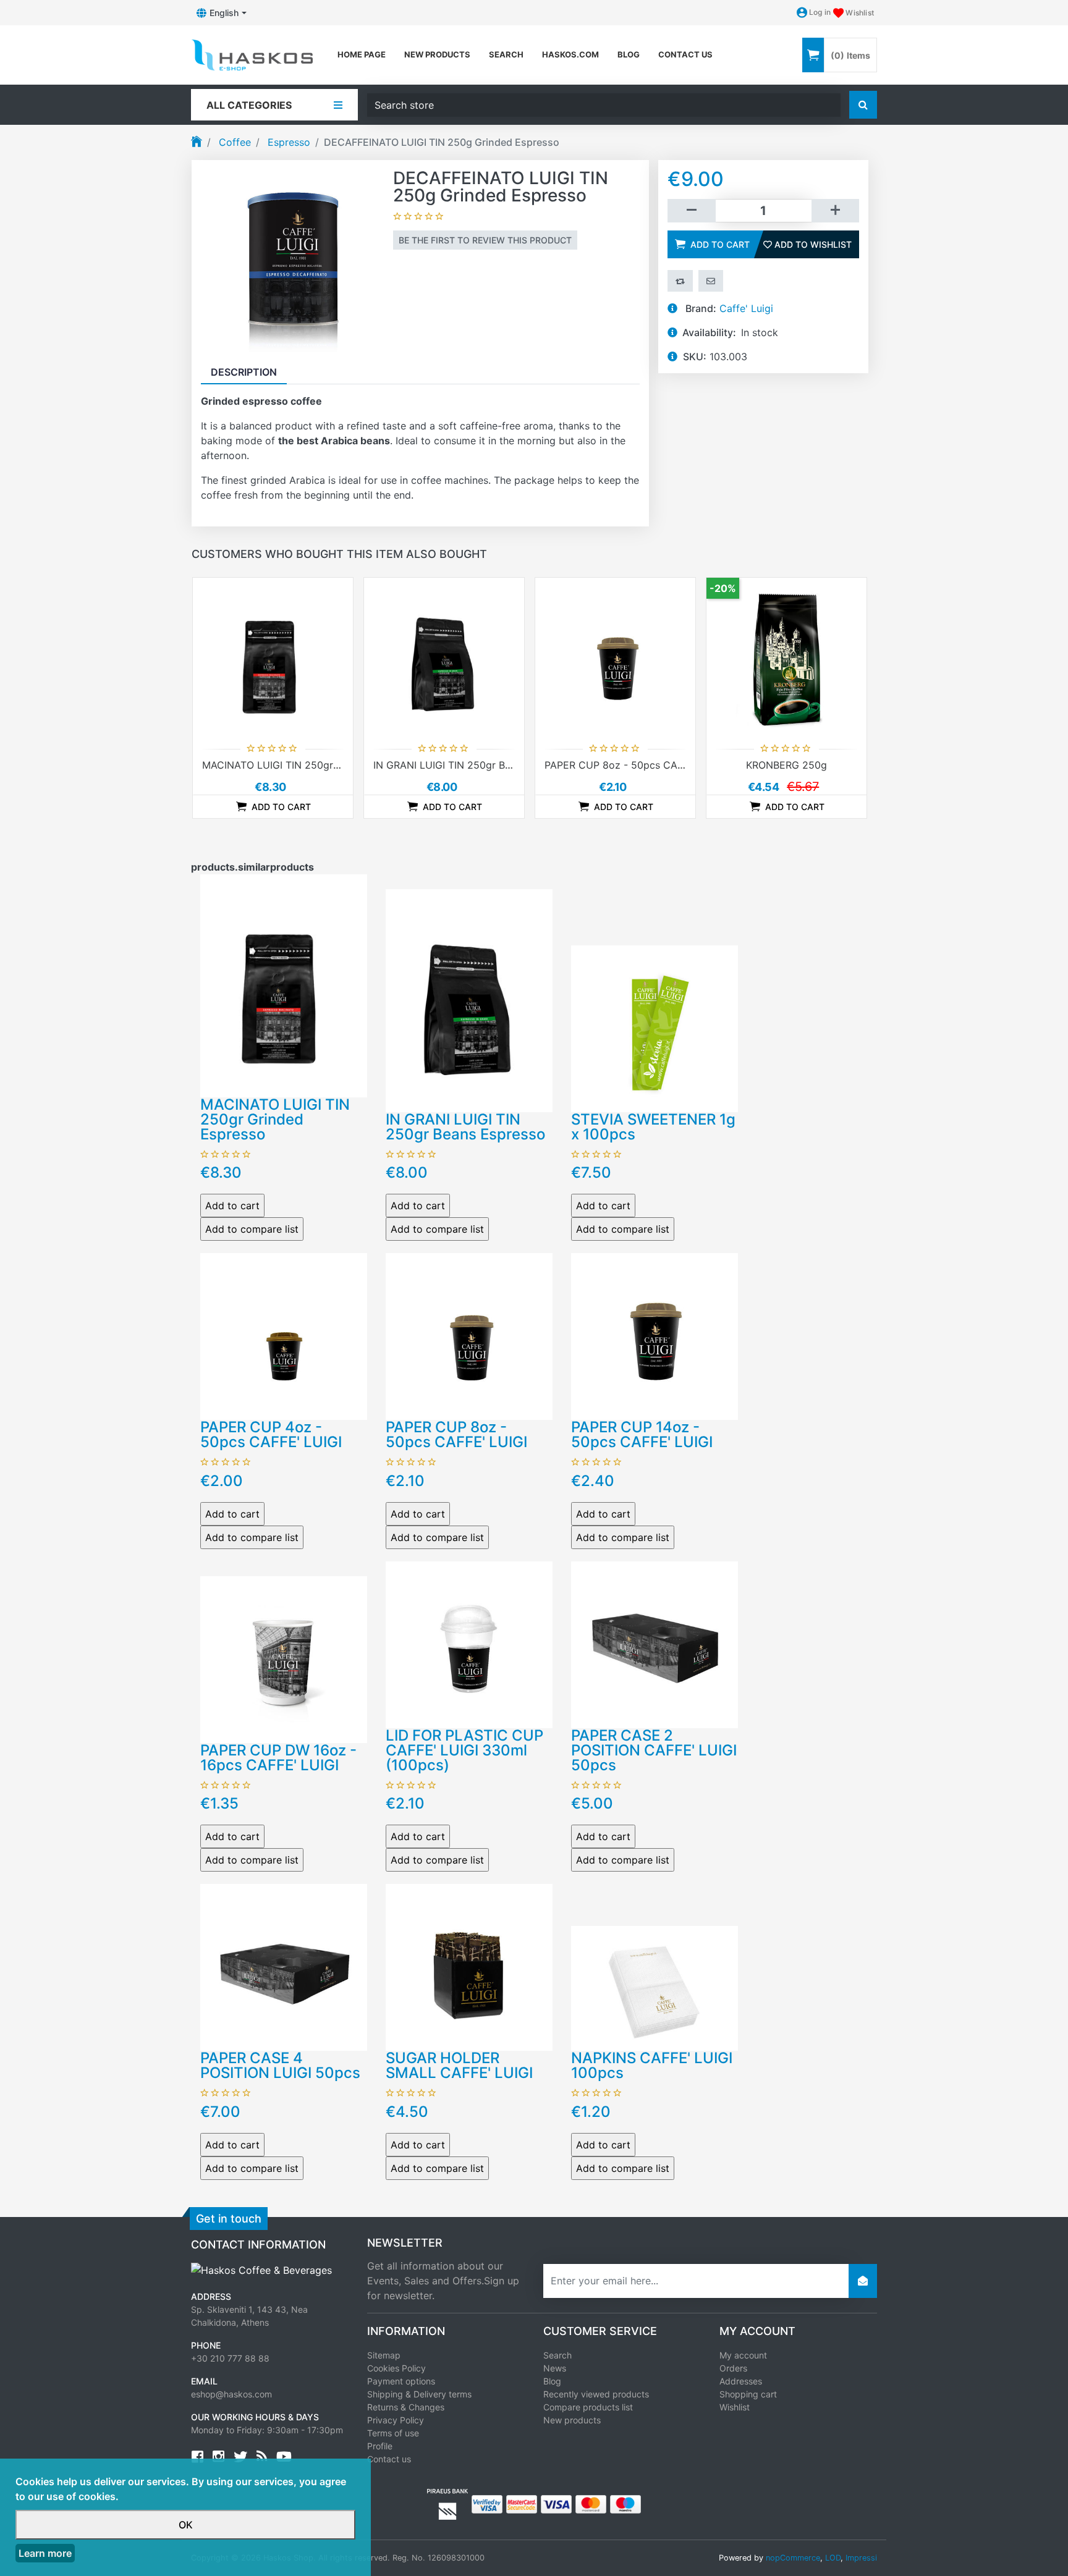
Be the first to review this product (485, 240)
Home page (362, 54)
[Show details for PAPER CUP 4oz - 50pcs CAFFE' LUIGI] (284, 1335)
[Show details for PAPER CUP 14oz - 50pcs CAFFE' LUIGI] (655, 1335)
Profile (380, 2446)
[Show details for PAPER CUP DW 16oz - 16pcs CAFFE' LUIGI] (284, 1658)
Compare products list (588, 2407)
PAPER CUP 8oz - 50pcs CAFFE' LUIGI (635, 765)
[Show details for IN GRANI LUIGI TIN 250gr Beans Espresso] (444, 658)
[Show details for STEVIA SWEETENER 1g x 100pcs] (655, 1028)
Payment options (401, 2381)
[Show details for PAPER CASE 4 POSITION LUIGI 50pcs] (284, 1966)
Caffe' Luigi (746, 308)
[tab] (244, 372)
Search (506, 54)
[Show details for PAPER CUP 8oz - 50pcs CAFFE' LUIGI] (615, 658)
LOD (833, 2558)
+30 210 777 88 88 (230, 2358)
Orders (733, 2368)
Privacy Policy (396, 2420)
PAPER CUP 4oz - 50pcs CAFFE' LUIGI (271, 1434)
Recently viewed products (596, 2394)
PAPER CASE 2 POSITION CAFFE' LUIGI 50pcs (654, 1750)
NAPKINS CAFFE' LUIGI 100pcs (652, 2065)
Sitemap (384, 2355)
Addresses (741, 2381)
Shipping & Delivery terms (419, 2394)
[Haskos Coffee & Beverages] (261, 2270)
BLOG (629, 54)
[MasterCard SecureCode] (522, 2503)
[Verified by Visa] (487, 2503)
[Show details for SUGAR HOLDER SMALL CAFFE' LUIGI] (469, 1966)
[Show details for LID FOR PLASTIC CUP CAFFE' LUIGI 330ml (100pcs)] (469, 1644)
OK (186, 2525)
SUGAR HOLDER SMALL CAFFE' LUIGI (459, 2065)
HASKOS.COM (570, 54)
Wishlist (735, 2407)
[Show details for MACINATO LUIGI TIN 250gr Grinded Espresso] (273, 658)
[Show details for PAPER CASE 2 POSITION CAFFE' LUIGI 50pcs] (655, 1644)
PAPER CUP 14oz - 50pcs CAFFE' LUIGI (642, 1434)
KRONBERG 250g (786, 765)
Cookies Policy (396, 2368)
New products (437, 54)
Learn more (45, 2553)
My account (743, 2355)
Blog (552, 2381)
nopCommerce (793, 2558)
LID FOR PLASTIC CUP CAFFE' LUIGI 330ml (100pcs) (464, 1750)
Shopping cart (748, 2394)
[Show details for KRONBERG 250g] (786, 658)
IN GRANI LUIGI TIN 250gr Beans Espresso (473, 765)
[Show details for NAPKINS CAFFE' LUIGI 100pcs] (655, 1987)
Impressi (861, 2558)
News (555, 2368)
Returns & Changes (406, 2407)
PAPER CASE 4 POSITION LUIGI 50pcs (280, 2065)
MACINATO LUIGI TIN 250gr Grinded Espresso (311, 765)
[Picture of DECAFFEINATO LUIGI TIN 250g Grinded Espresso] (292, 260)
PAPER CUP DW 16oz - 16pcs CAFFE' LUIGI (278, 1758)
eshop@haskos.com (231, 2394)
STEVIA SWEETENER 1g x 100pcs (653, 1127)
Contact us (685, 54)
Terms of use (393, 2433)
